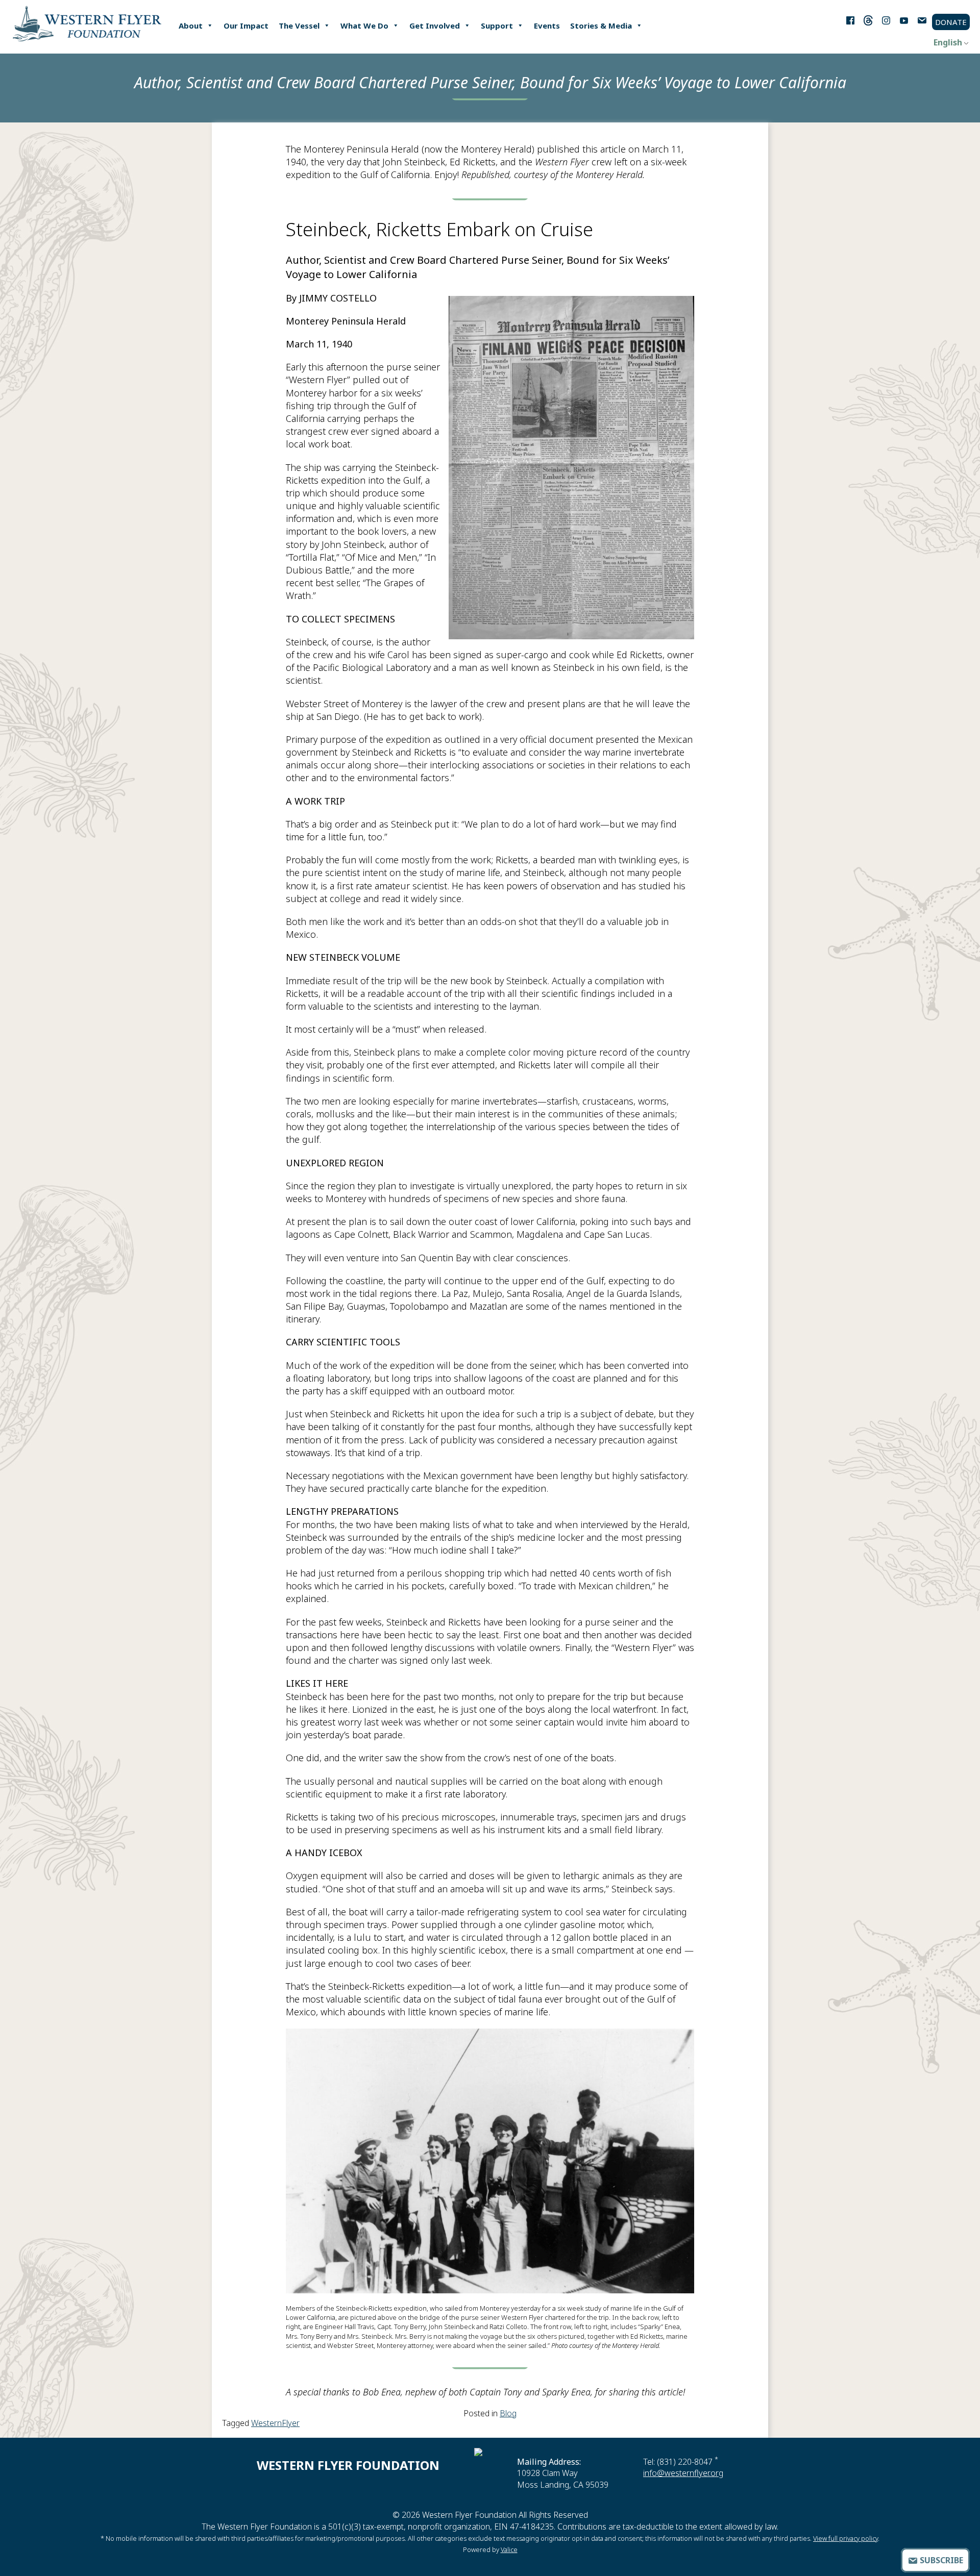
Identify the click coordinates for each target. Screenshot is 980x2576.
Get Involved (435, 26)
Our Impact (246, 26)
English (948, 42)
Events (547, 26)
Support (497, 26)
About (191, 26)
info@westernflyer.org (683, 2473)
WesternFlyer (275, 2423)
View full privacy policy (846, 2538)
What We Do (364, 26)
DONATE (951, 22)
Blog (508, 2413)
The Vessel (299, 26)
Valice (509, 2549)
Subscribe (940, 2560)
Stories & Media (601, 26)
